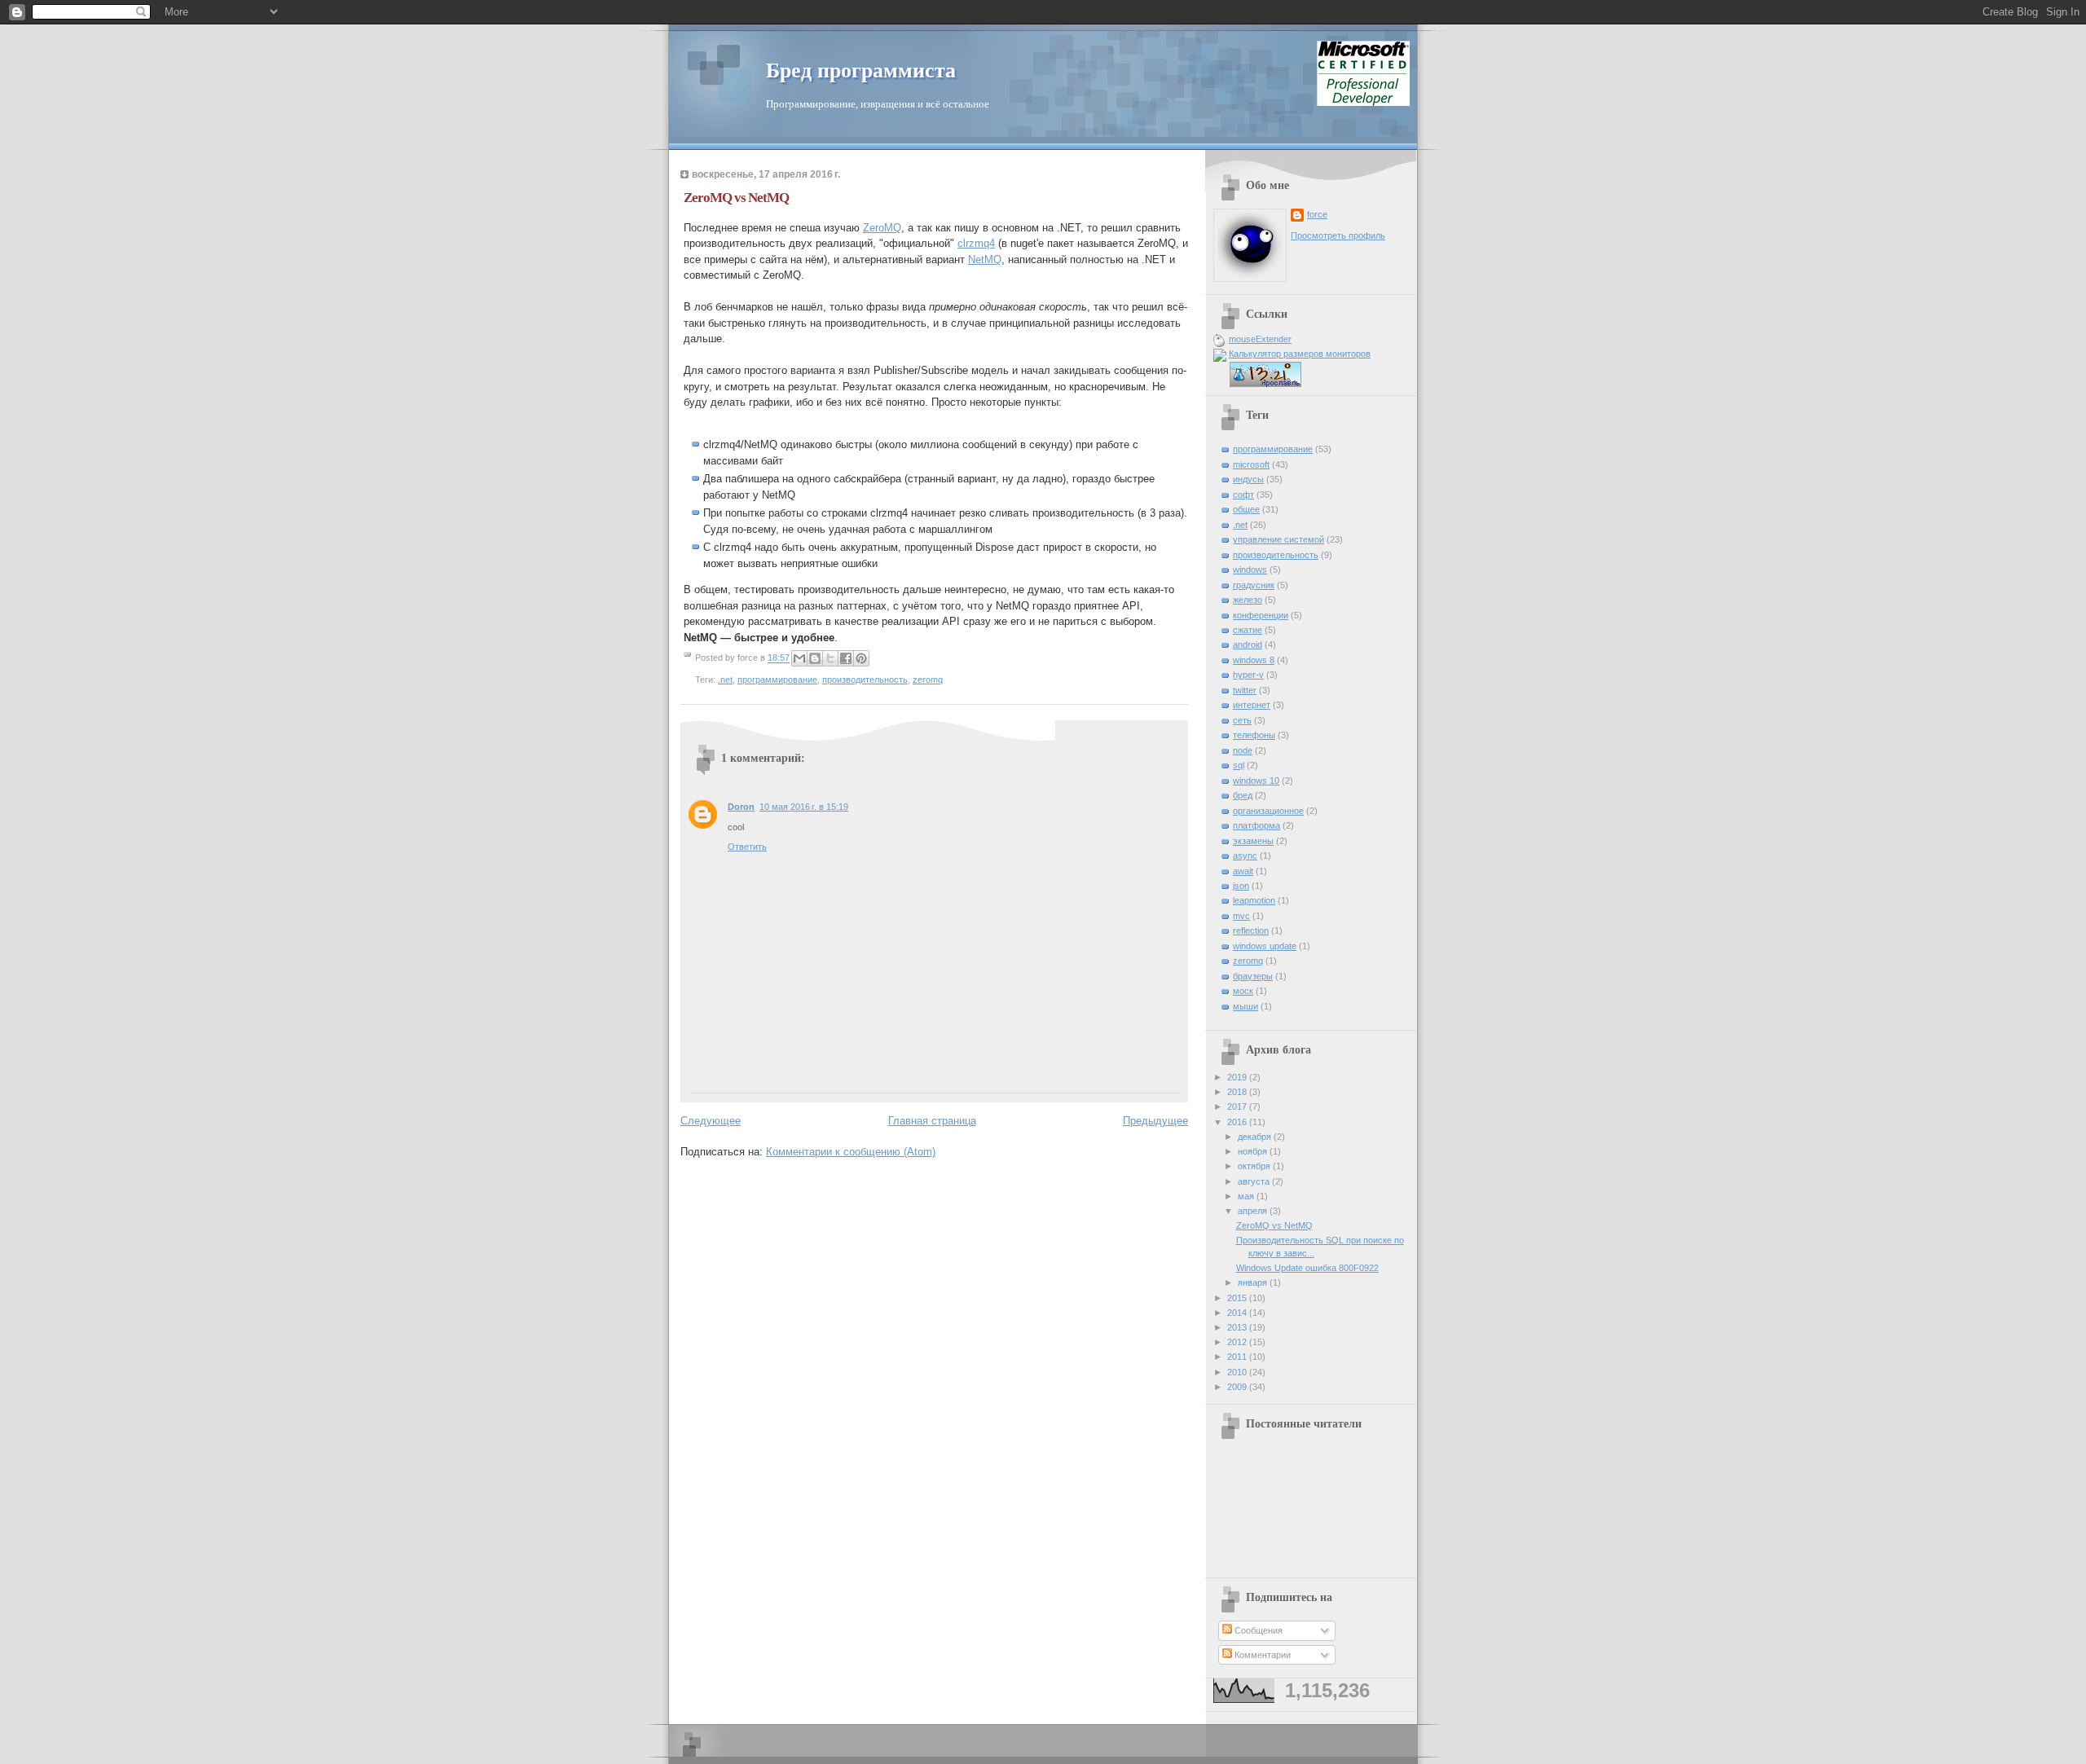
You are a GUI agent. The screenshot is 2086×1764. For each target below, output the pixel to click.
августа (1255, 1181)
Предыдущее (1155, 1121)
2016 (1238, 1122)
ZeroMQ (882, 228)
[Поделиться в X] (830, 658)
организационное (1268, 811)
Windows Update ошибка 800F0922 (1307, 1268)
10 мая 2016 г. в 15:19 (804, 807)
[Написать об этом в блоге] (815, 658)
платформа (1256, 825)
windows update (1265, 946)
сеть (1242, 720)
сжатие (1248, 630)
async (1245, 856)
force (1317, 214)
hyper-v (1248, 675)
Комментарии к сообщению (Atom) (851, 1152)
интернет (1252, 705)
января (1254, 1282)
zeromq (928, 680)
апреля (1254, 1211)
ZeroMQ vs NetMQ (1274, 1225)
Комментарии (1261, 1655)
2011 (1238, 1357)
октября (1255, 1166)
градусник (1254, 585)
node (1243, 750)
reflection (1251, 930)
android (1248, 644)
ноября (1254, 1151)
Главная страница (932, 1121)
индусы (1248, 479)
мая (1247, 1196)
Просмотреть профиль (1338, 235)
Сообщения (1257, 1630)
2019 (1238, 1077)
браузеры (1253, 976)
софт (1243, 495)
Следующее (711, 1121)
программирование (777, 680)
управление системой (1278, 539)
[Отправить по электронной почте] (799, 658)
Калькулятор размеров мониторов (1300, 354)
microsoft (1251, 464)
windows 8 (1254, 660)
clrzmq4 (976, 243)
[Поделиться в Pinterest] (861, 658)
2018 (1238, 1092)
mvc (1241, 916)
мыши (1245, 1006)
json (1241, 886)
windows (1250, 570)
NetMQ (985, 260)
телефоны (1254, 735)
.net (725, 680)
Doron (741, 807)
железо (1248, 600)
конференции (1261, 615)
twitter (1245, 690)
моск (1243, 991)
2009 (1238, 1387)
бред (1243, 795)
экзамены (1253, 841)
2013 (1238, 1327)
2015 (1238, 1298)
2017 (1238, 1106)
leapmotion (1254, 900)
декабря (1256, 1137)
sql (1239, 765)
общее (1246, 509)
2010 (1238, 1372)
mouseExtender (1260, 339)
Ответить (747, 847)
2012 (1238, 1342)
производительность (865, 680)
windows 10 (1256, 781)
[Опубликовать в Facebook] (846, 658)
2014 (1238, 1313)
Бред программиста (861, 70)
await (1243, 871)
